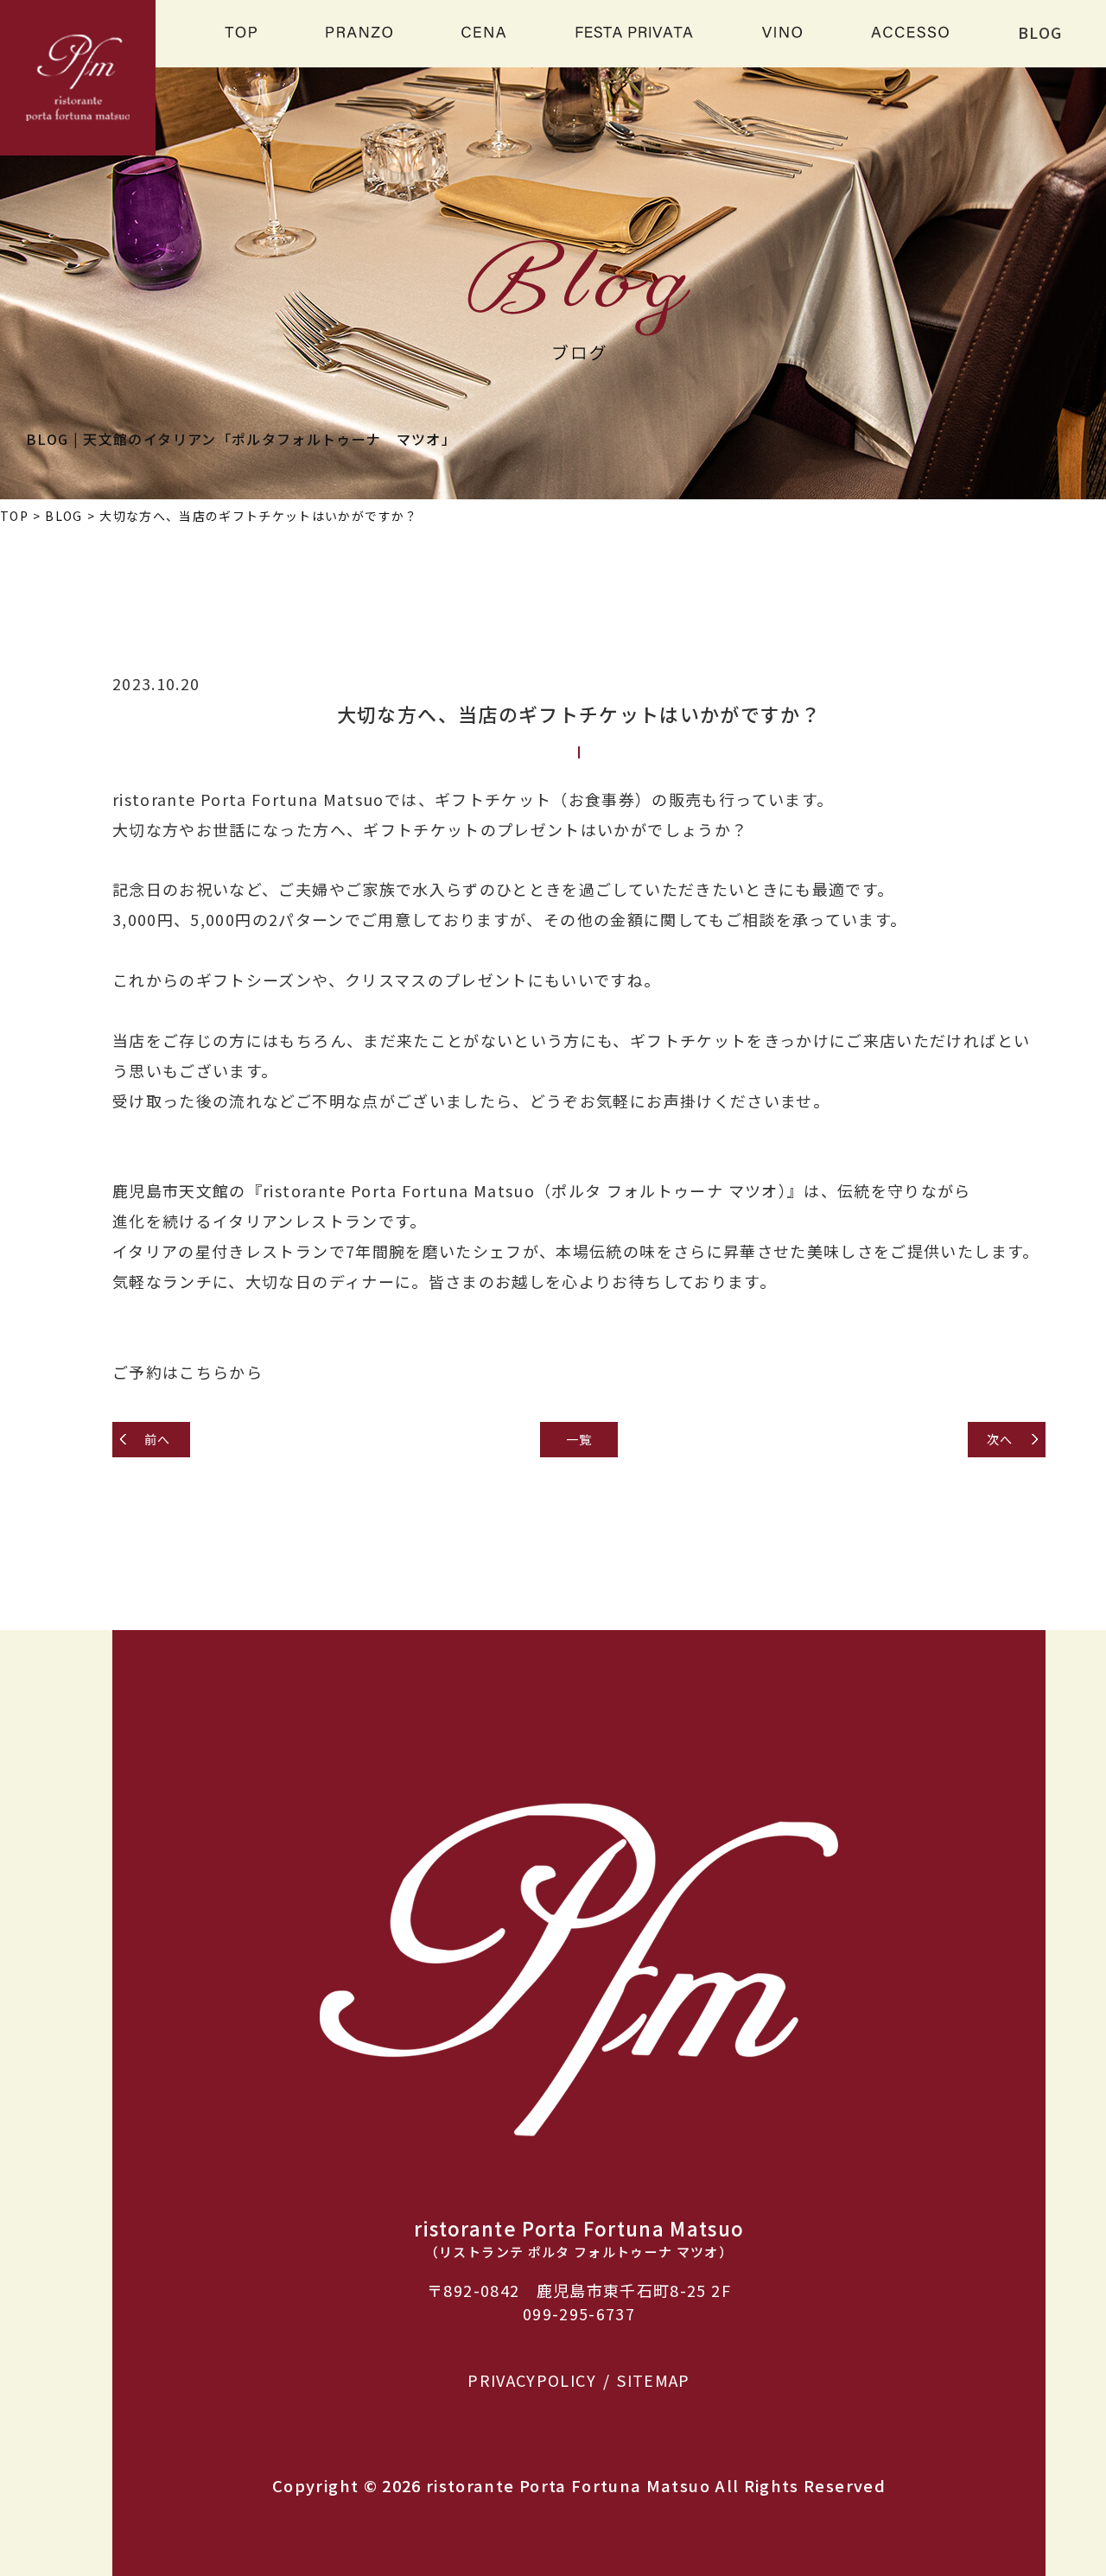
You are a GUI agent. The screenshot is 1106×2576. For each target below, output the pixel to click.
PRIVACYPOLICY (532, 2380)
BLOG (1040, 32)
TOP (14, 516)
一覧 (579, 1439)
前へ (158, 1439)
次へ (1000, 1439)
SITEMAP (653, 2380)
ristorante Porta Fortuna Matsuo (568, 2485)
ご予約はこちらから (188, 1372)
